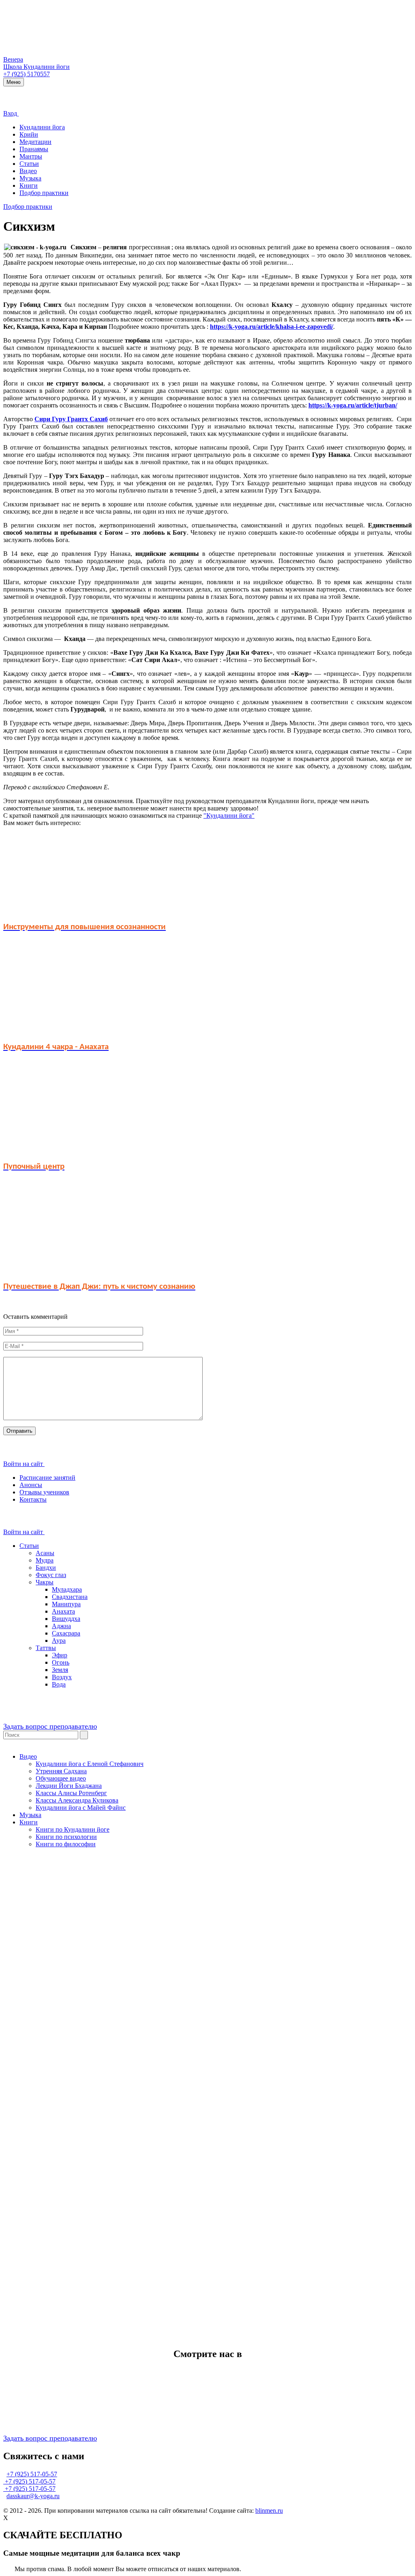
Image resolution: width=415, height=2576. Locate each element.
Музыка (30, 178)
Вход (11, 113)
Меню (14, 82)
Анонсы (31, 1485)
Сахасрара (66, 1633)
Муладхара (67, 1589)
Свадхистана (70, 1597)
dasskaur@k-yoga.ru (33, 2496)
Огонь (61, 1662)
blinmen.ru (269, 2511)
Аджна (61, 1626)
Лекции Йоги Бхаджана (69, 1786)
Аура (59, 1641)
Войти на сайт (24, 1464)
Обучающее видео (61, 1778)
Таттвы (46, 1648)
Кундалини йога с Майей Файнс (81, 1808)
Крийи (29, 134)
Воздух (62, 1677)
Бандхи (46, 1568)
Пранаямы (34, 149)
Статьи (29, 164)
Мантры (31, 156)
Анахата (63, 1611)
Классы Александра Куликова (77, 1800)
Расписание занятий (47, 1478)
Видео (28, 171)
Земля (60, 1670)
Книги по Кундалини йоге (73, 1829)
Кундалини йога (42, 127)
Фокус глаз (51, 1575)
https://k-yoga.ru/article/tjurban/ (353, 405)
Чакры (45, 1582)
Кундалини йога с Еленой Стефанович (90, 1764)
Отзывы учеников (44, 1492)
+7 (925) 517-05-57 (32, 2474)
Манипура (66, 1604)
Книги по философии (66, 1844)
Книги (29, 185)
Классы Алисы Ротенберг (71, 1793)
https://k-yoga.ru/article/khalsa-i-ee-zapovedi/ (272, 327)
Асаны (45, 1553)
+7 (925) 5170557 (27, 74)
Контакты (33, 1499)
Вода (59, 1684)
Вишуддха (66, 1619)
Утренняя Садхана (61, 1771)
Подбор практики (44, 193)
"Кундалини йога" (229, 815)
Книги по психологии (66, 1837)
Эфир (60, 1655)
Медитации (35, 142)
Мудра (45, 1560)
